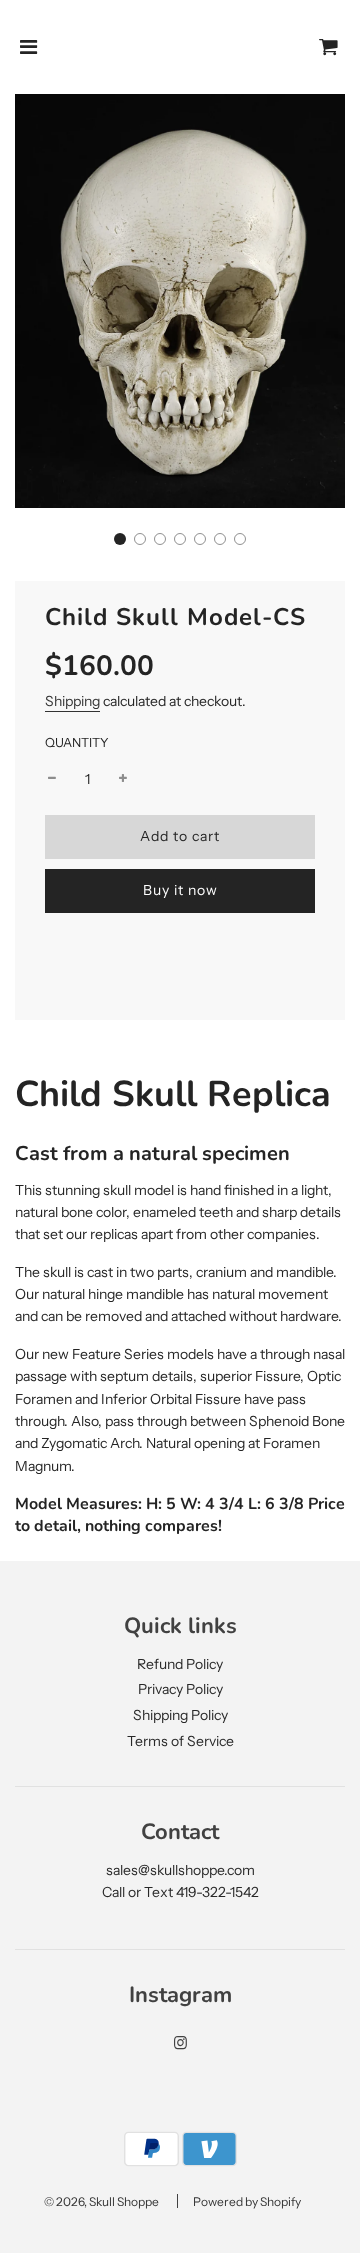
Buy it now (180, 890)
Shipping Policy (180, 1715)
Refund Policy (180, 1664)
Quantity (77, 742)
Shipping (72, 701)
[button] (120, 539)
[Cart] (329, 47)
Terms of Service (180, 1741)
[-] (52, 779)
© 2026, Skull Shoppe (101, 2201)
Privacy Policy (180, 1689)
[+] (123, 779)
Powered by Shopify (247, 2201)
